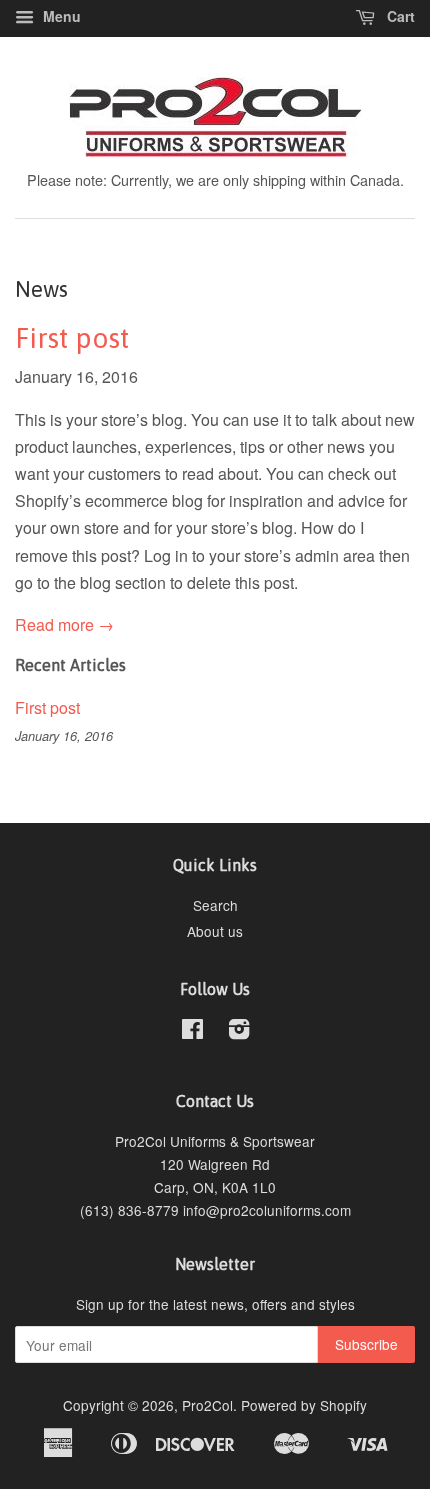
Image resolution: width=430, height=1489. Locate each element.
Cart (399, 16)
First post (72, 338)
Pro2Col (207, 1405)
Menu (60, 16)
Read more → (64, 624)
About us (215, 931)
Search (215, 905)
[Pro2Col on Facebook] (192, 1032)
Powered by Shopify (304, 1405)
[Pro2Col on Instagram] (239, 1032)
